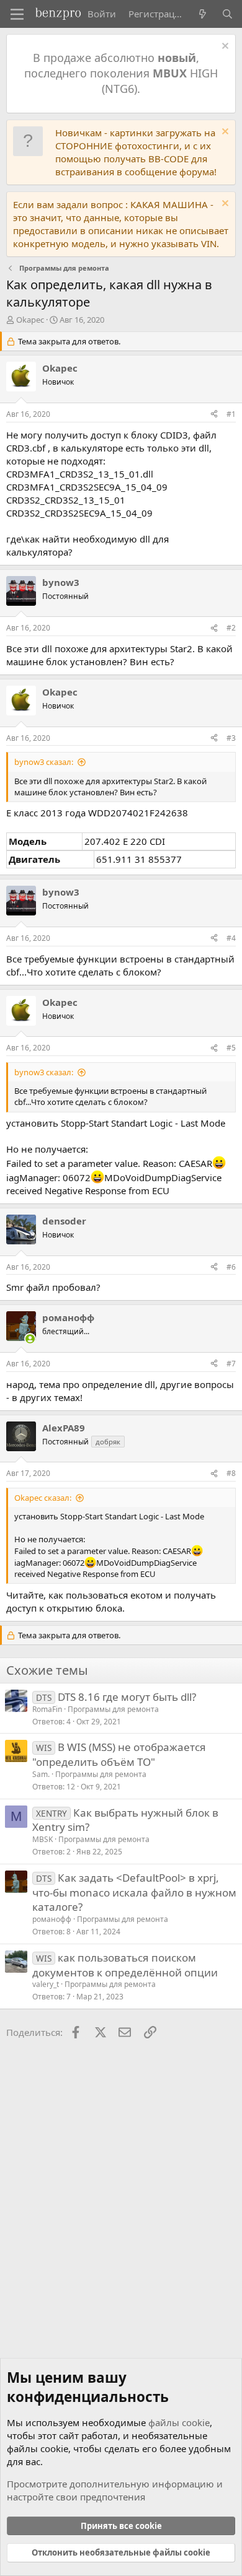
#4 (231, 938)
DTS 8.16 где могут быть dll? (127, 1697)
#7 (231, 1364)
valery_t (46, 1984)
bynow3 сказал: (44, 762)
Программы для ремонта (113, 1709)
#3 (231, 738)
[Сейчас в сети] (30, 1339)
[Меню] (17, 14)
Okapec (30, 320)
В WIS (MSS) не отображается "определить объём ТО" (119, 1754)
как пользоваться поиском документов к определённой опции (125, 1965)
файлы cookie (179, 2422)
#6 (231, 1267)
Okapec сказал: (43, 1498)
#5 (231, 1048)
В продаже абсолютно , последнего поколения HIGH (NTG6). (121, 73)
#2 (231, 628)
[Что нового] (203, 14)
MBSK (43, 1839)
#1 (231, 414)
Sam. (41, 1774)
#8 (231, 1473)
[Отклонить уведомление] (224, 47)
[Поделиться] (214, 415)
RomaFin (47, 1709)
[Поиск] (227, 14)
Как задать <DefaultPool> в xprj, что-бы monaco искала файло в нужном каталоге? (134, 1893)
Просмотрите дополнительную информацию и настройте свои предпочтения (115, 2490)
